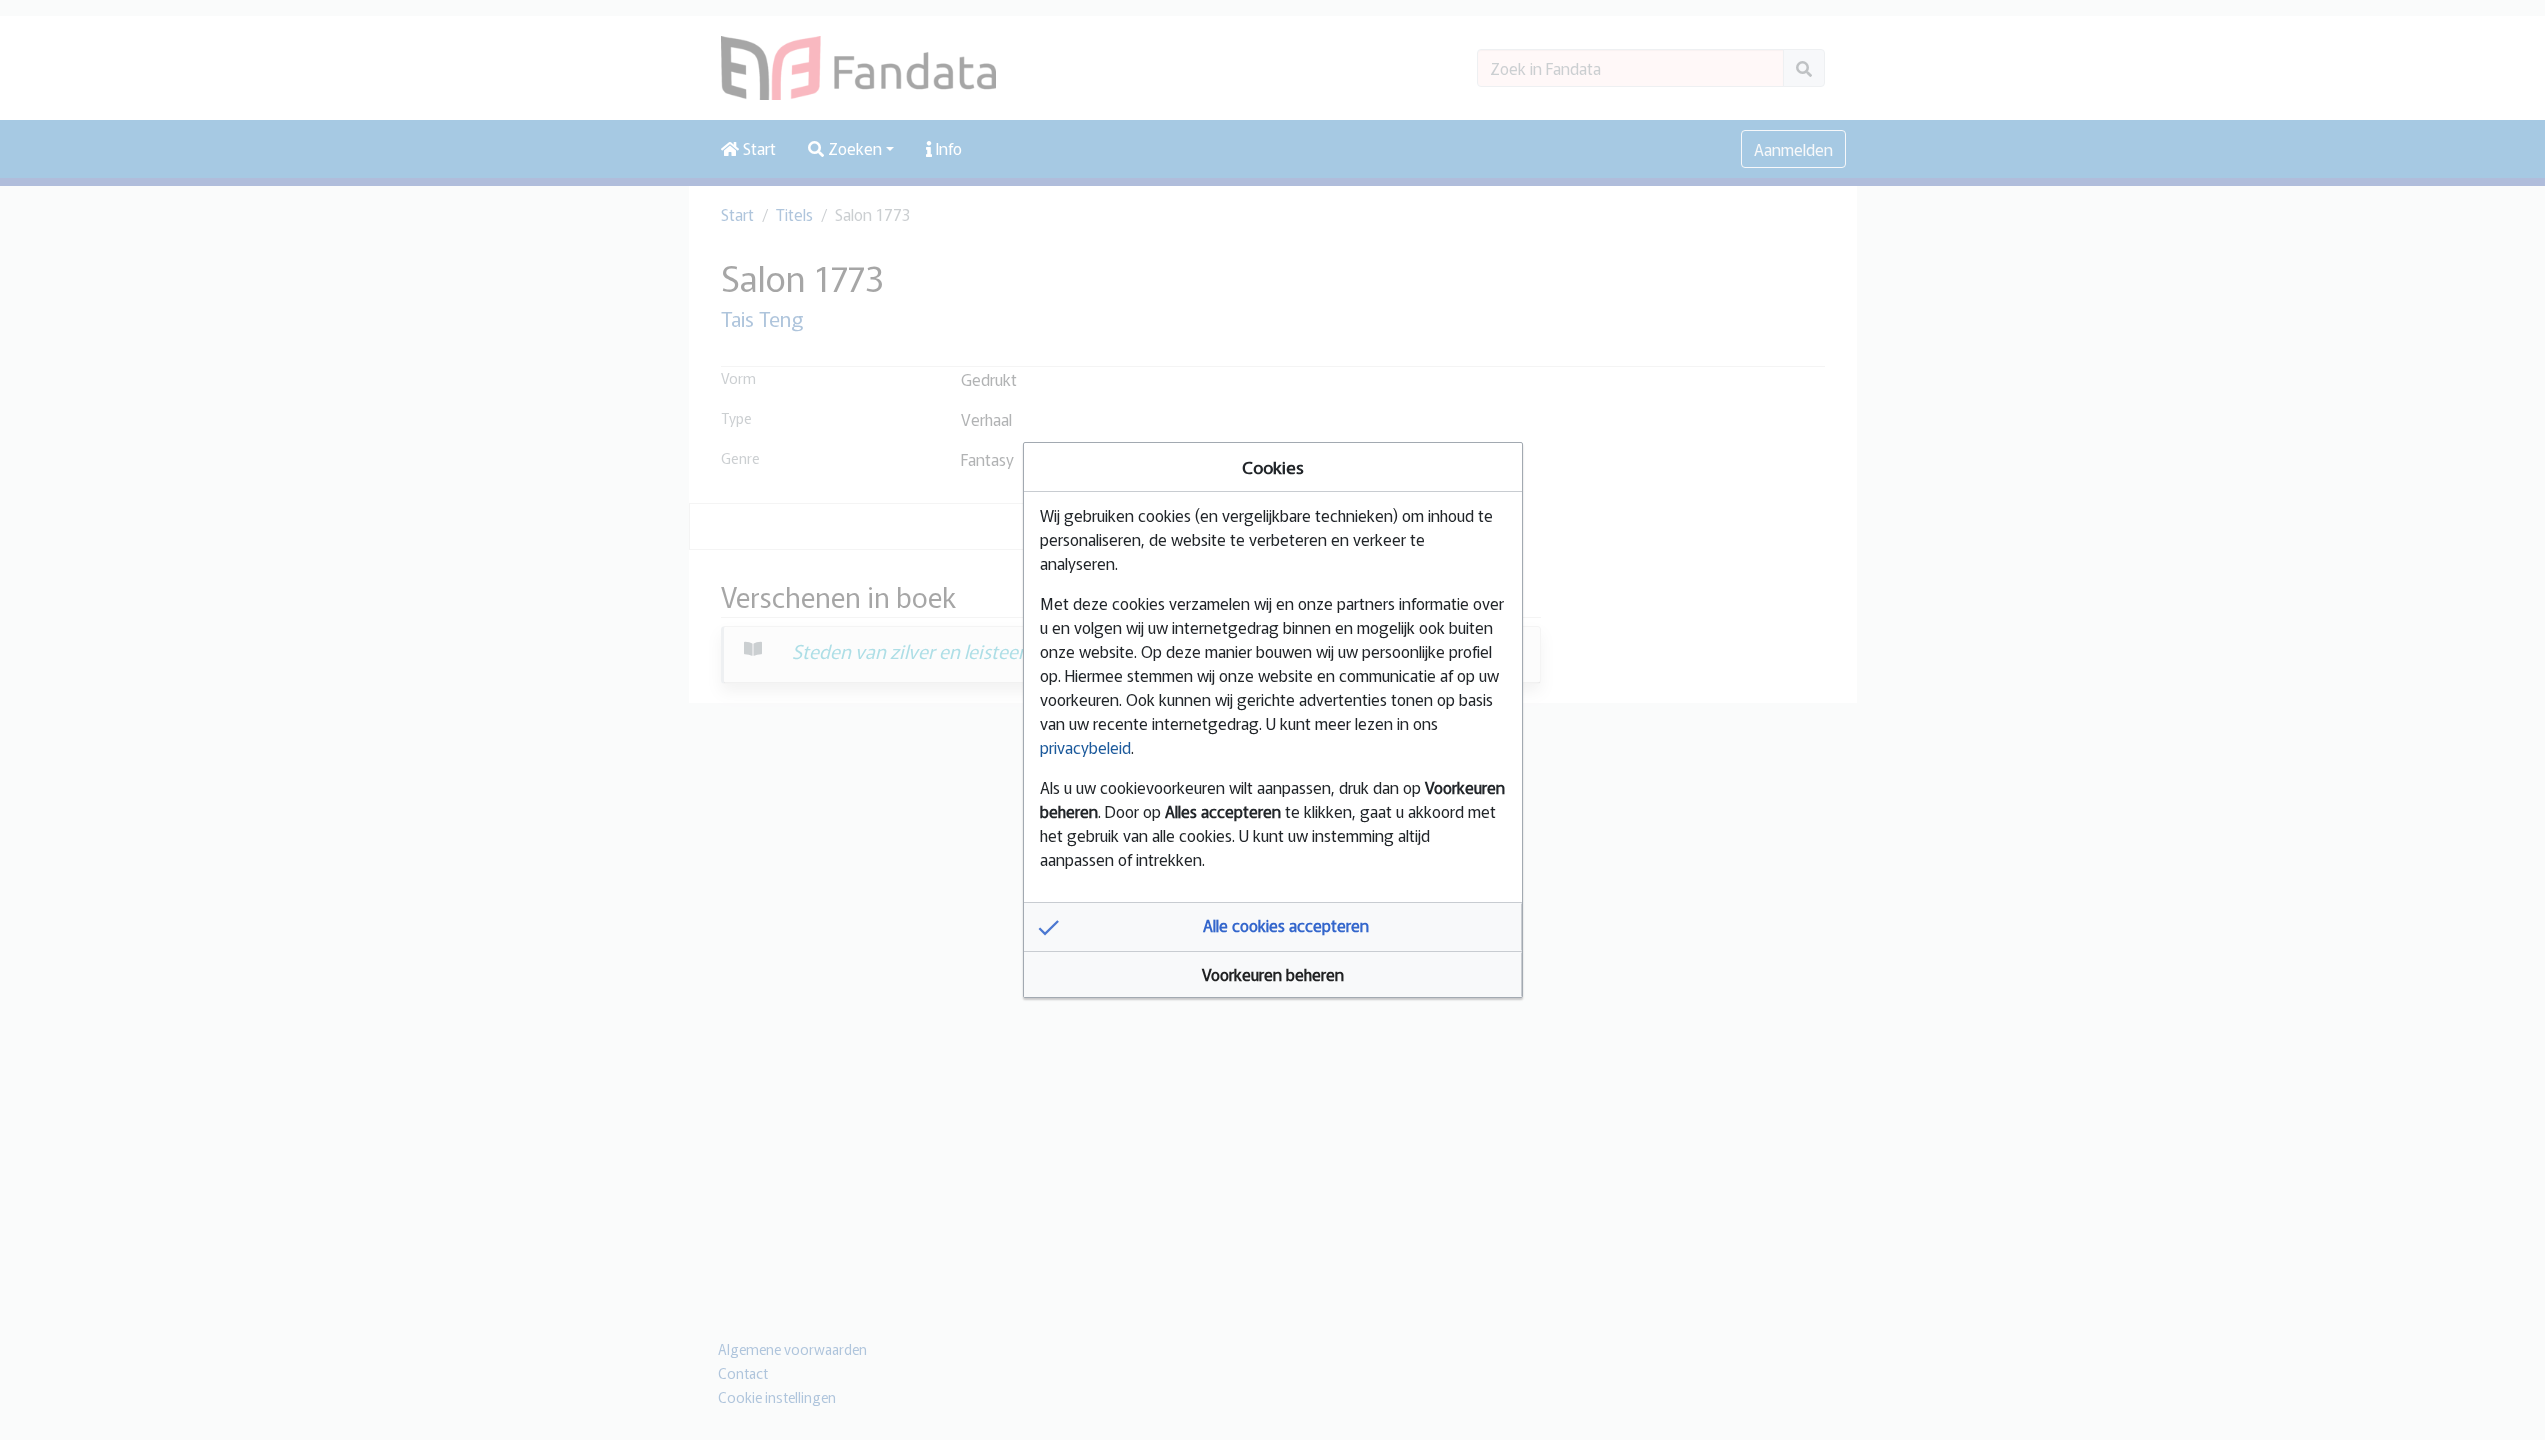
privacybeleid (1085, 747)
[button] (1273, 927)
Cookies (1273, 466)
